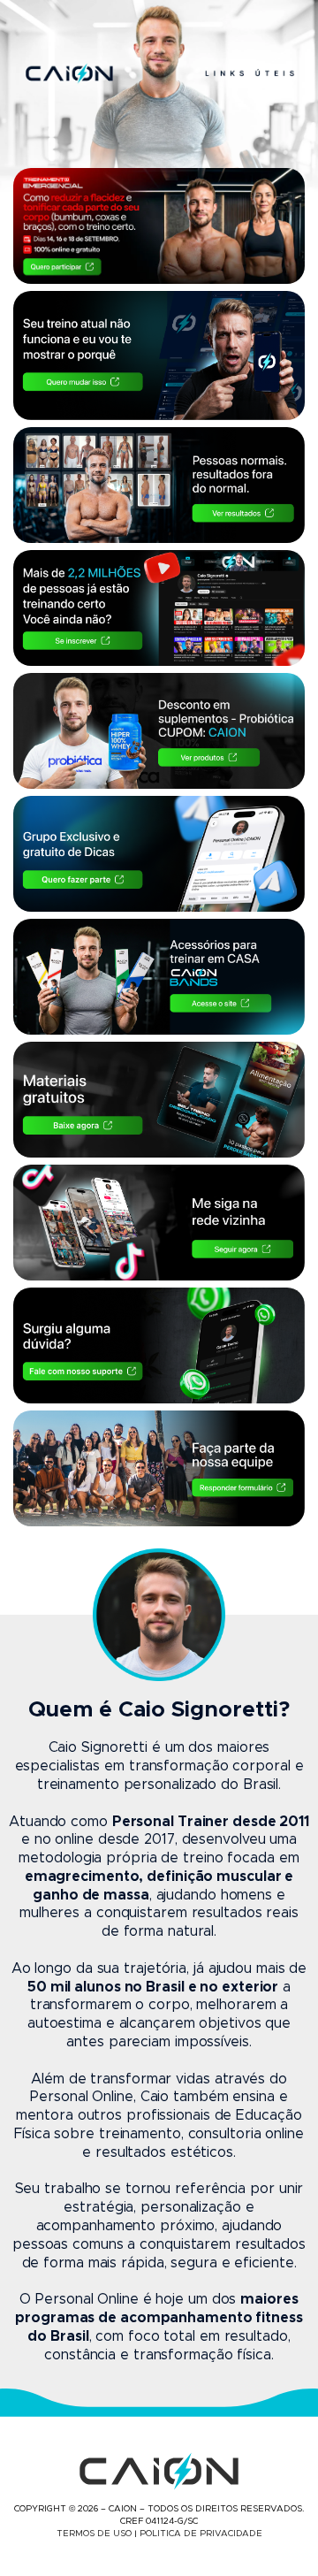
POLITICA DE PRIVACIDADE (201, 2534)
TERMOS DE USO (94, 2534)
